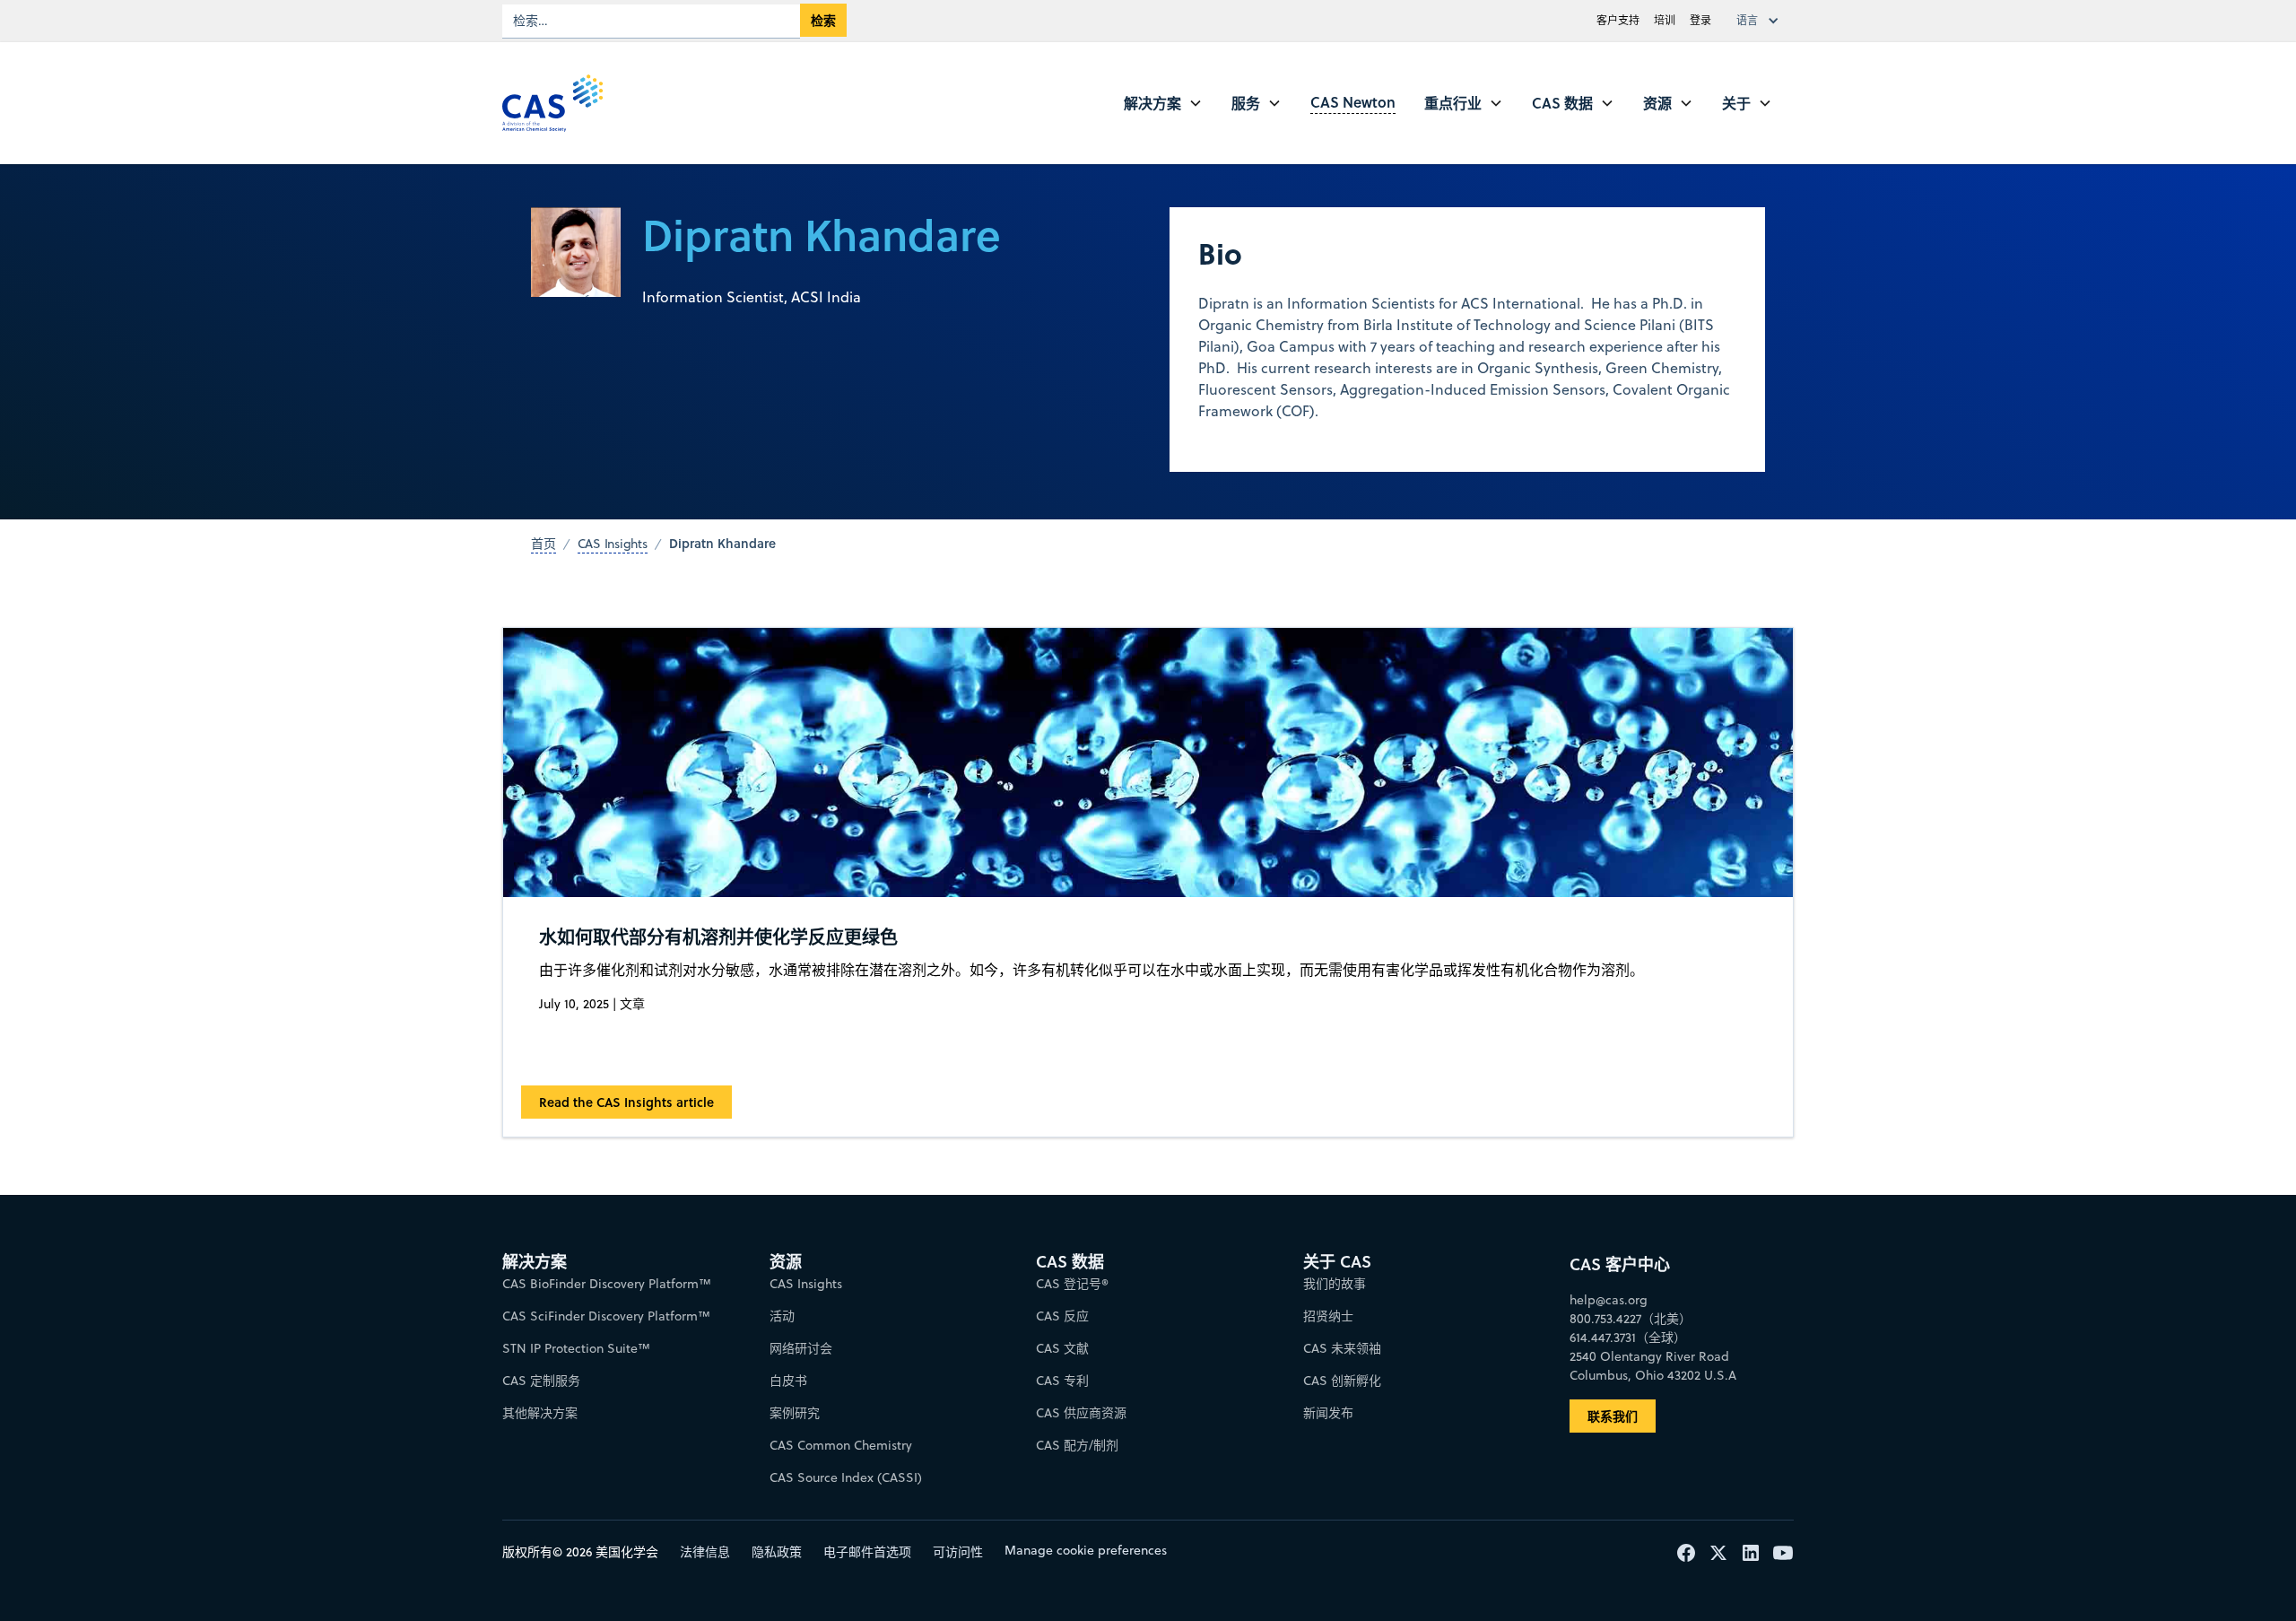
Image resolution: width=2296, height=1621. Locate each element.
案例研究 (795, 1413)
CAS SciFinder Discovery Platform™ (606, 1316)
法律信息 (705, 1552)
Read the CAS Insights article (626, 1102)
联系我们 (1613, 1416)
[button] (1761, 21)
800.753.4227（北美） (1631, 1319)
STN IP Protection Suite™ (576, 1348)
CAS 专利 (1062, 1381)
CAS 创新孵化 (1342, 1381)
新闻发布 (1328, 1413)
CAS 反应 (1062, 1316)
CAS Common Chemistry (841, 1445)
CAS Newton (1353, 102)
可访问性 (958, 1552)
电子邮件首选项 (867, 1552)
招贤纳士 (1328, 1316)
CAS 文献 (1062, 1348)
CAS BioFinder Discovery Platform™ (607, 1284)
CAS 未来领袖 (1342, 1348)
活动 (782, 1316)
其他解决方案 (540, 1413)
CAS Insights (806, 1284)
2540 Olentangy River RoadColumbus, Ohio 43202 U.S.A (1653, 1366)
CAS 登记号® (1072, 1284)
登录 (1700, 20)
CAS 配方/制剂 (1077, 1445)
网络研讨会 (801, 1348)
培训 (1665, 20)
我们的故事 (1335, 1284)
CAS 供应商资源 (1081, 1413)
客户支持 (1618, 20)
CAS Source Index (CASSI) (846, 1477)
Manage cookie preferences (1086, 1550)
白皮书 (788, 1381)
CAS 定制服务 (541, 1381)
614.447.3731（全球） (1628, 1338)
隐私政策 (777, 1552)
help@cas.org (1609, 1300)
